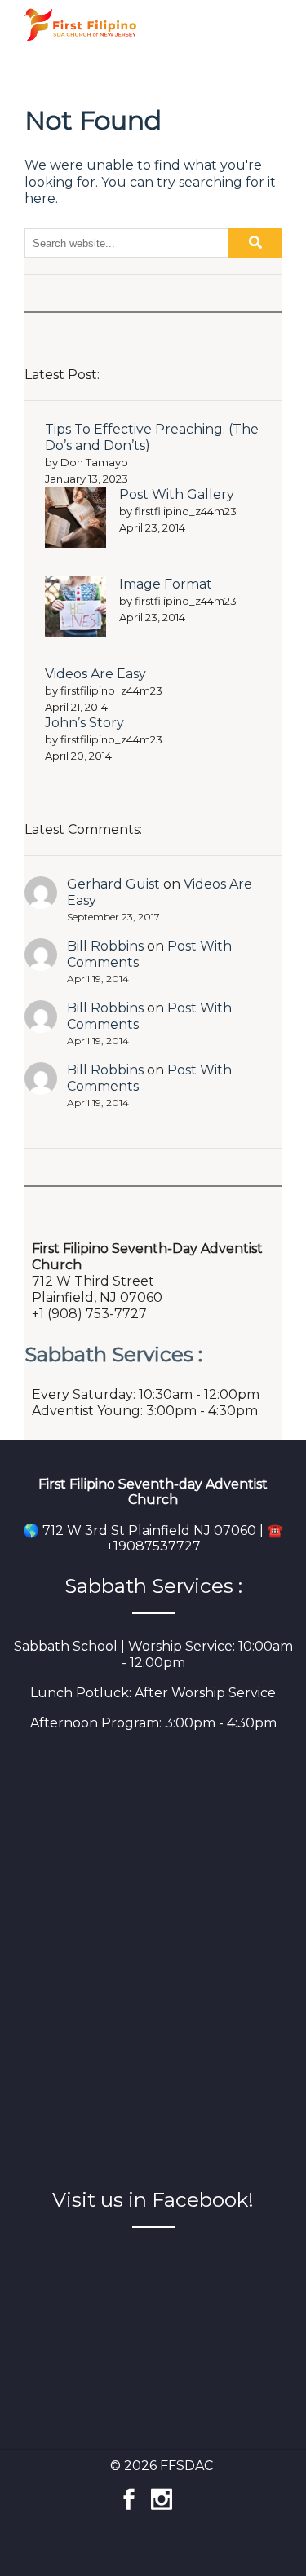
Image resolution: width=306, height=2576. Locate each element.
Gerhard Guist (113, 884)
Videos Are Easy (95, 674)
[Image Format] (75, 609)
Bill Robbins (105, 946)
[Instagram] (162, 2491)
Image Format (166, 584)
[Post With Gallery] (75, 519)
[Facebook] (129, 2491)
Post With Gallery (177, 494)
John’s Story (84, 723)
